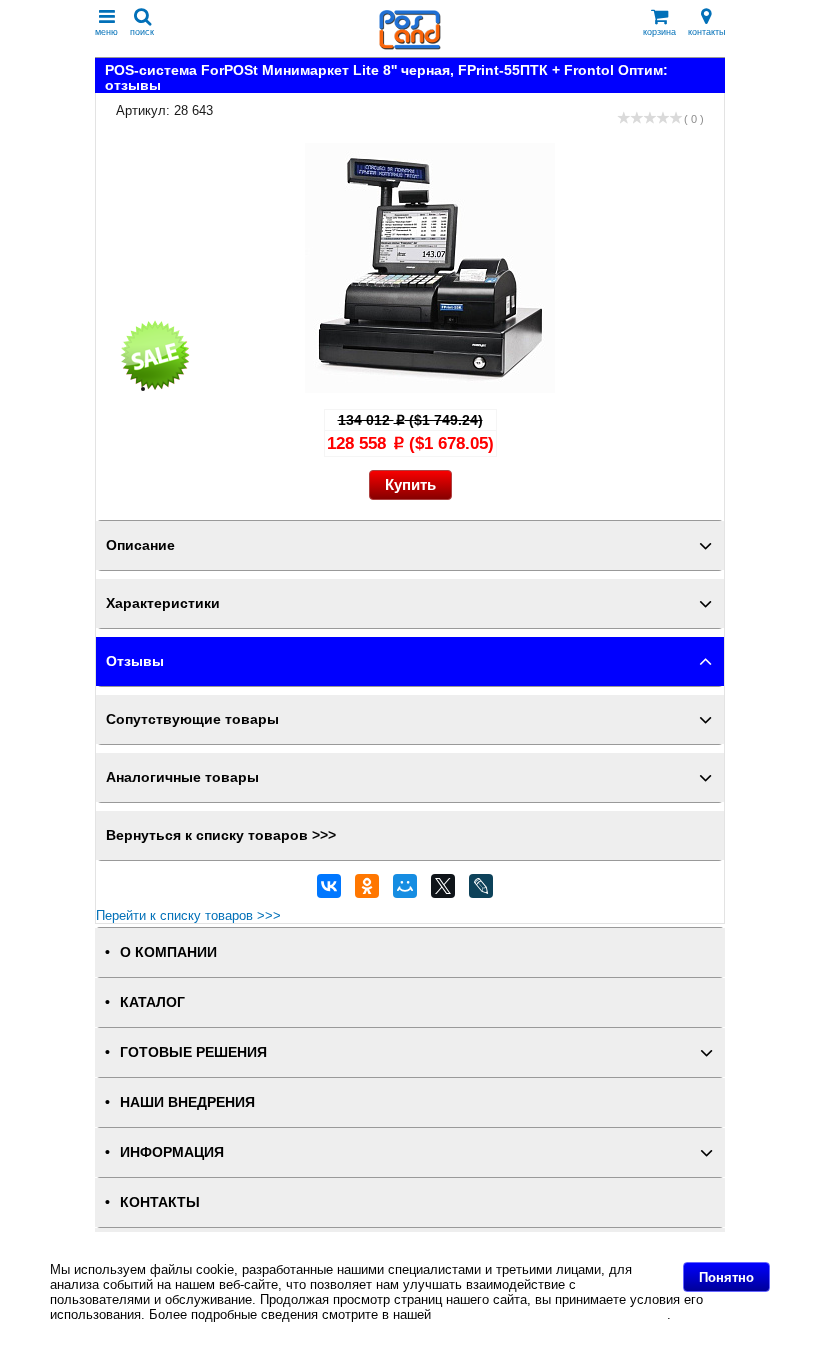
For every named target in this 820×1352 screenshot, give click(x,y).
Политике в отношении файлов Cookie (551, 1314)
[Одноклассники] (367, 891)
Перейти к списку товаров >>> (188, 915)
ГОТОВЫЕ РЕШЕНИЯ (193, 1052)
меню (106, 32)
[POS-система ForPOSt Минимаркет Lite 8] (430, 388)
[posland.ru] (410, 45)
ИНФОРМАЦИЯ (172, 1152)
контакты (706, 32)
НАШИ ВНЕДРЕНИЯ (187, 1102)
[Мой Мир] (405, 891)
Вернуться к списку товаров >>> (221, 835)
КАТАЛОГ (152, 1002)
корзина (659, 32)
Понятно (726, 1277)
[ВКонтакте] (329, 891)
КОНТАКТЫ (160, 1202)
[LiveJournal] (481, 891)
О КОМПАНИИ (168, 952)
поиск (142, 32)
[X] (443, 891)
